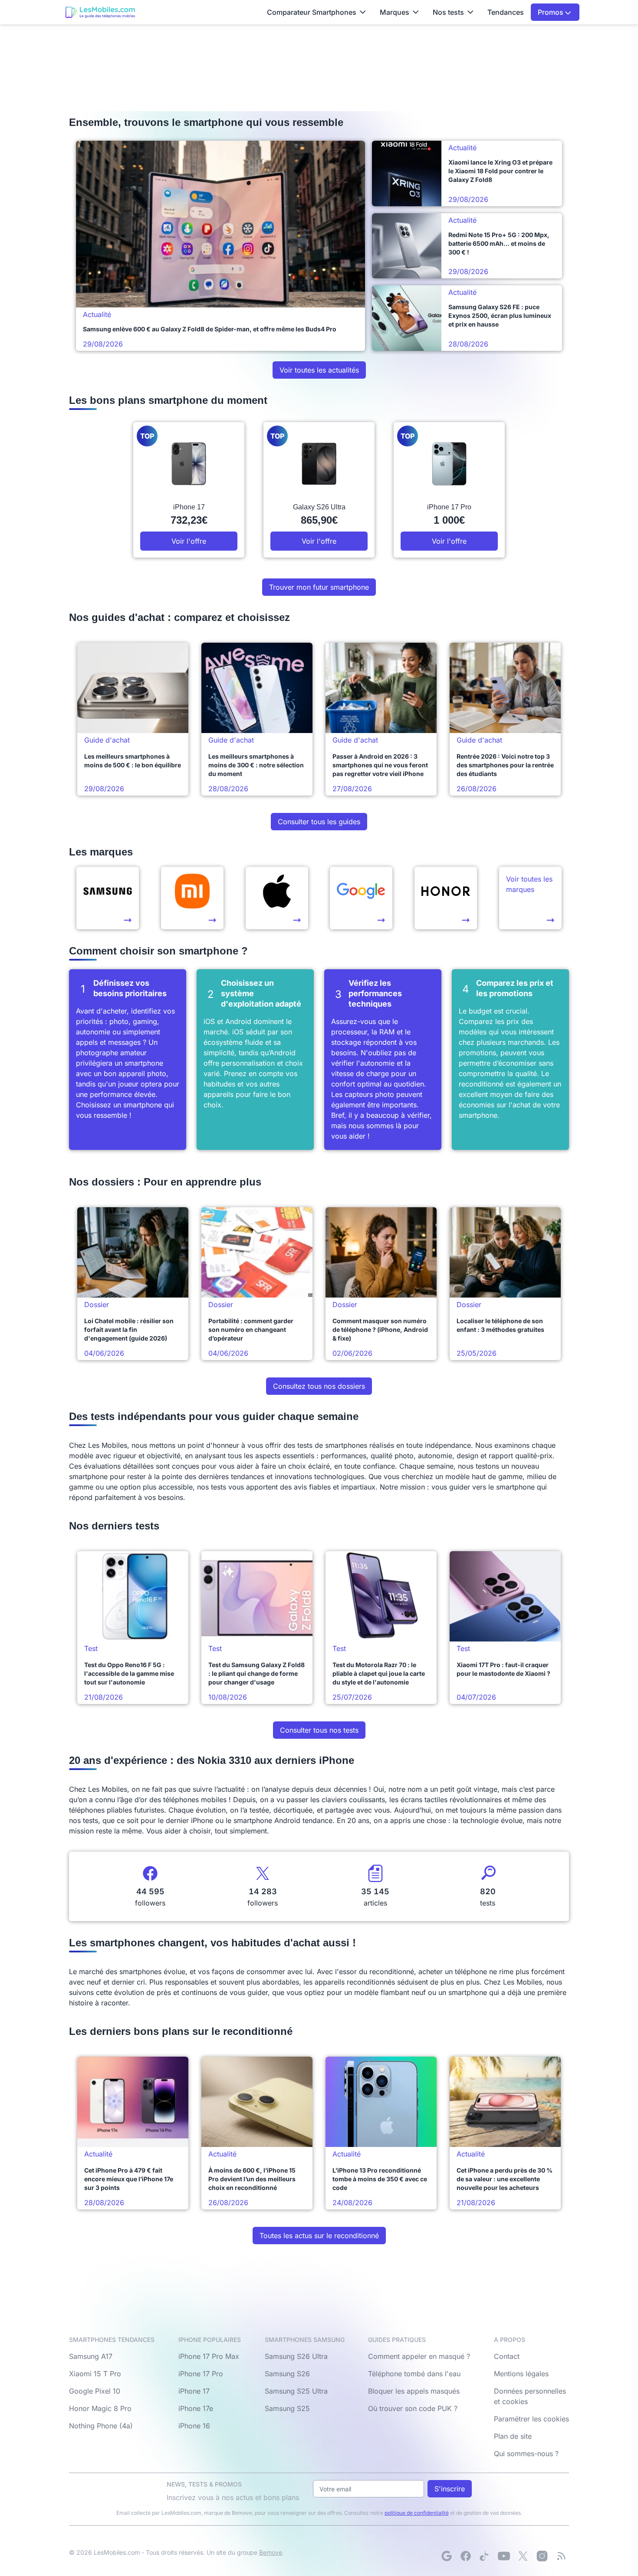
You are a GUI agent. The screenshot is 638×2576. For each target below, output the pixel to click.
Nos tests (448, 12)
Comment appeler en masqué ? (419, 2356)
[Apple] (277, 898)
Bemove (271, 2552)
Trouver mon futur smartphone (319, 587)
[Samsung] (108, 898)
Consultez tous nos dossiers (319, 1386)
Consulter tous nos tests (319, 1730)
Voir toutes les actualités (319, 370)
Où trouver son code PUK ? (413, 2408)
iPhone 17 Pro (201, 2374)
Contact (507, 2356)
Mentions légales (521, 2374)
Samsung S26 (287, 2374)
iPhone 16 (194, 2426)
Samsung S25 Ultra (296, 2391)
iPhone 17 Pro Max (209, 2356)
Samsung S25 (287, 2408)
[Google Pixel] (361, 898)
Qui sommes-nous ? (526, 2454)
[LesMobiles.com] (100, 12)
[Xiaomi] (192, 898)
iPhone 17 (194, 2391)
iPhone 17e (196, 2408)
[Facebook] (466, 2556)
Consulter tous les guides (319, 822)
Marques (395, 12)
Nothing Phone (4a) (101, 2426)
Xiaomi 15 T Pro (95, 2374)
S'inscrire (450, 2489)
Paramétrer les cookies (531, 2419)
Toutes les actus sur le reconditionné (319, 2236)
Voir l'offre (189, 541)
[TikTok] (485, 2556)
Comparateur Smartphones (312, 12)
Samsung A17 (91, 2356)
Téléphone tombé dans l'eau (414, 2374)
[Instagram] (542, 2556)
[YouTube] (504, 2556)
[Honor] (446, 898)
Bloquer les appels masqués (414, 2391)
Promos (551, 12)
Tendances (506, 12)
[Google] (447, 2556)
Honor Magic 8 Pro (100, 2408)
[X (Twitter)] (523, 2556)
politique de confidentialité (417, 2513)
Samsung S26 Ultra (296, 2356)
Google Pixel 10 (95, 2391)
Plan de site (513, 2436)
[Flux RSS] (561, 2556)
